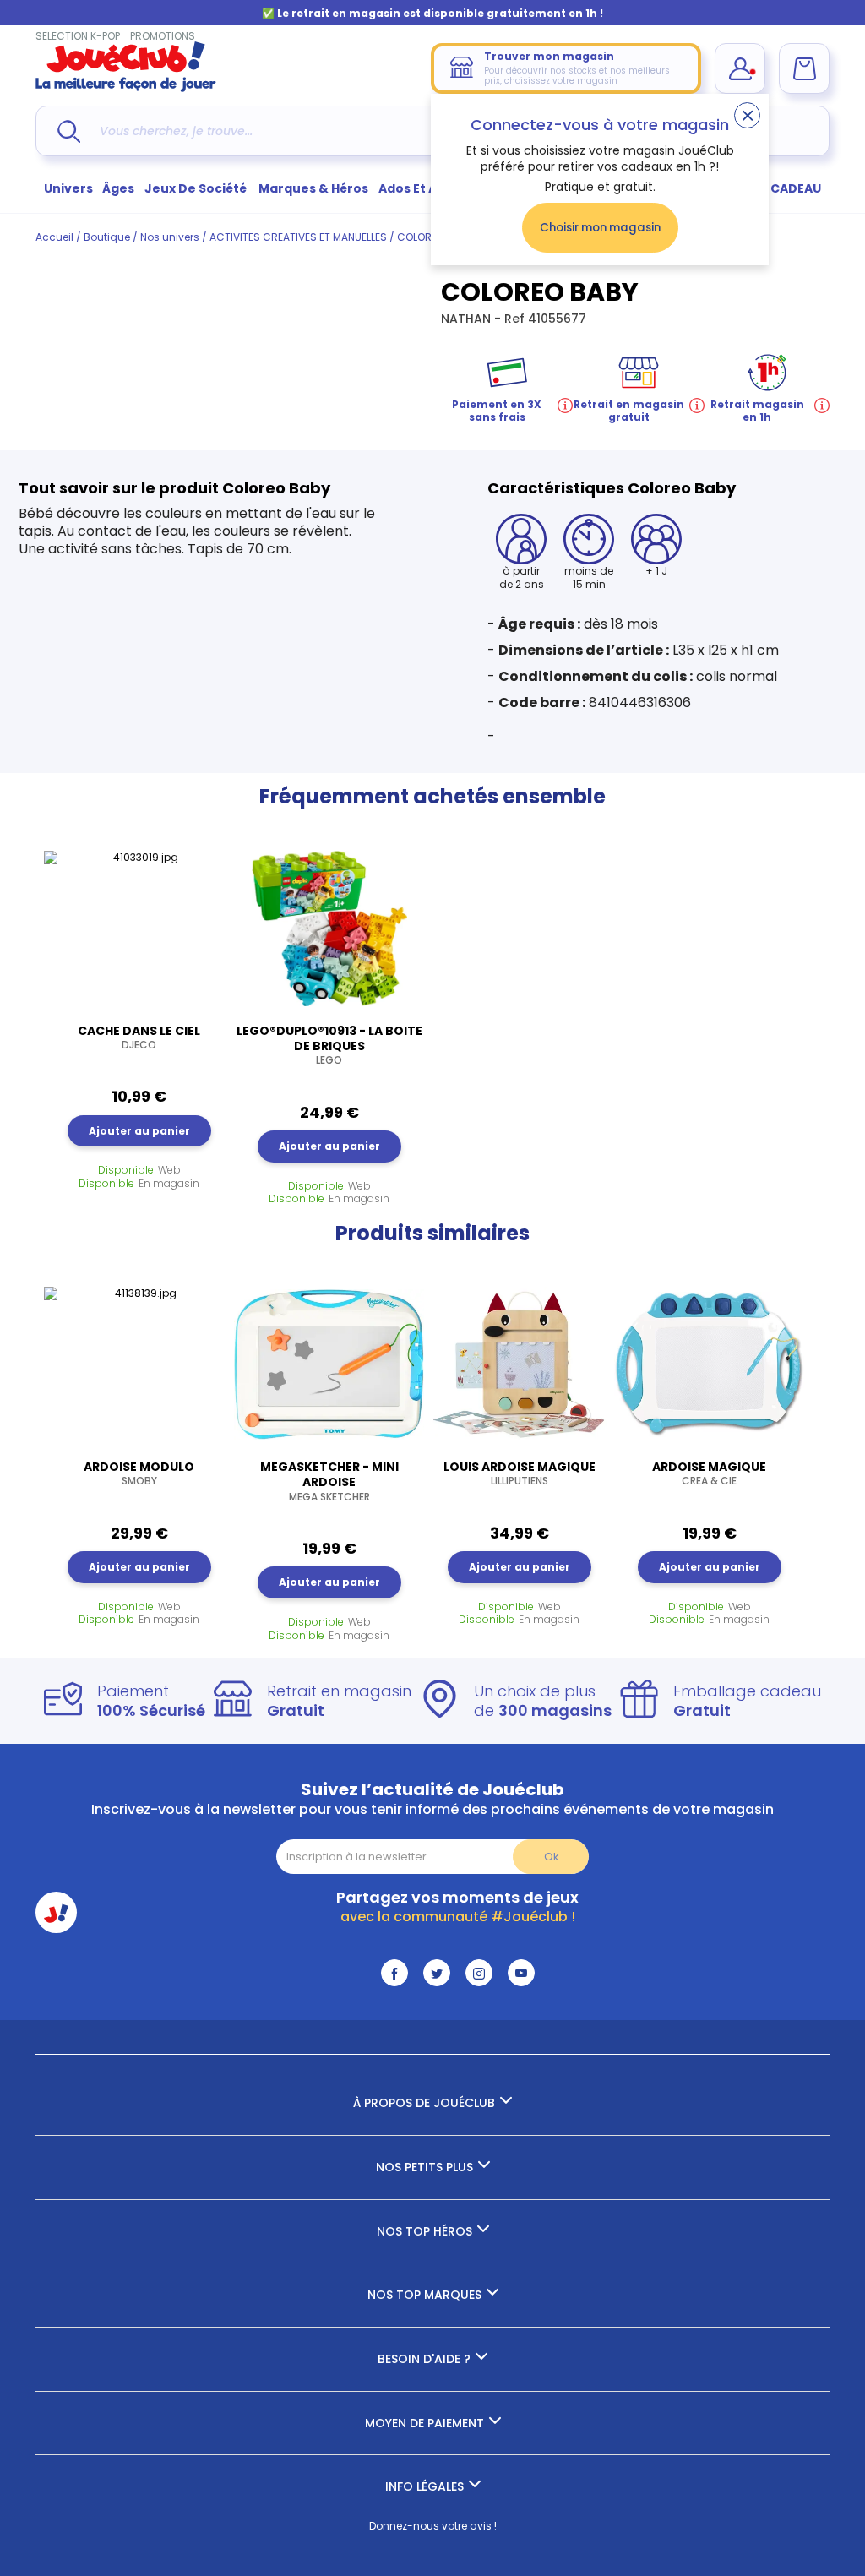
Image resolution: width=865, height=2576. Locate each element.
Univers (68, 188)
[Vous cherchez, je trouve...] (69, 131)
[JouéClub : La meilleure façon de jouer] (126, 88)
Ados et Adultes (428, 188)
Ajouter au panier (139, 1131)
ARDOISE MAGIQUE (709, 1473)
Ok (551, 1857)
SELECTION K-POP (78, 36)
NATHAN (468, 319)
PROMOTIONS (163, 36)
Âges (118, 188)
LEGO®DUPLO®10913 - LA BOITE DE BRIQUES (329, 1045)
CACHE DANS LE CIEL (139, 1037)
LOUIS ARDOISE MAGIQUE (520, 1473)
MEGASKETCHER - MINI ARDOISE (329, 1481)
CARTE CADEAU (774, 188)
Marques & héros (313, 188)
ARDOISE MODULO (139, 1473)
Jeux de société (197, 188)
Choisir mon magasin (600, 228)
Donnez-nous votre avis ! (433, 2526)
